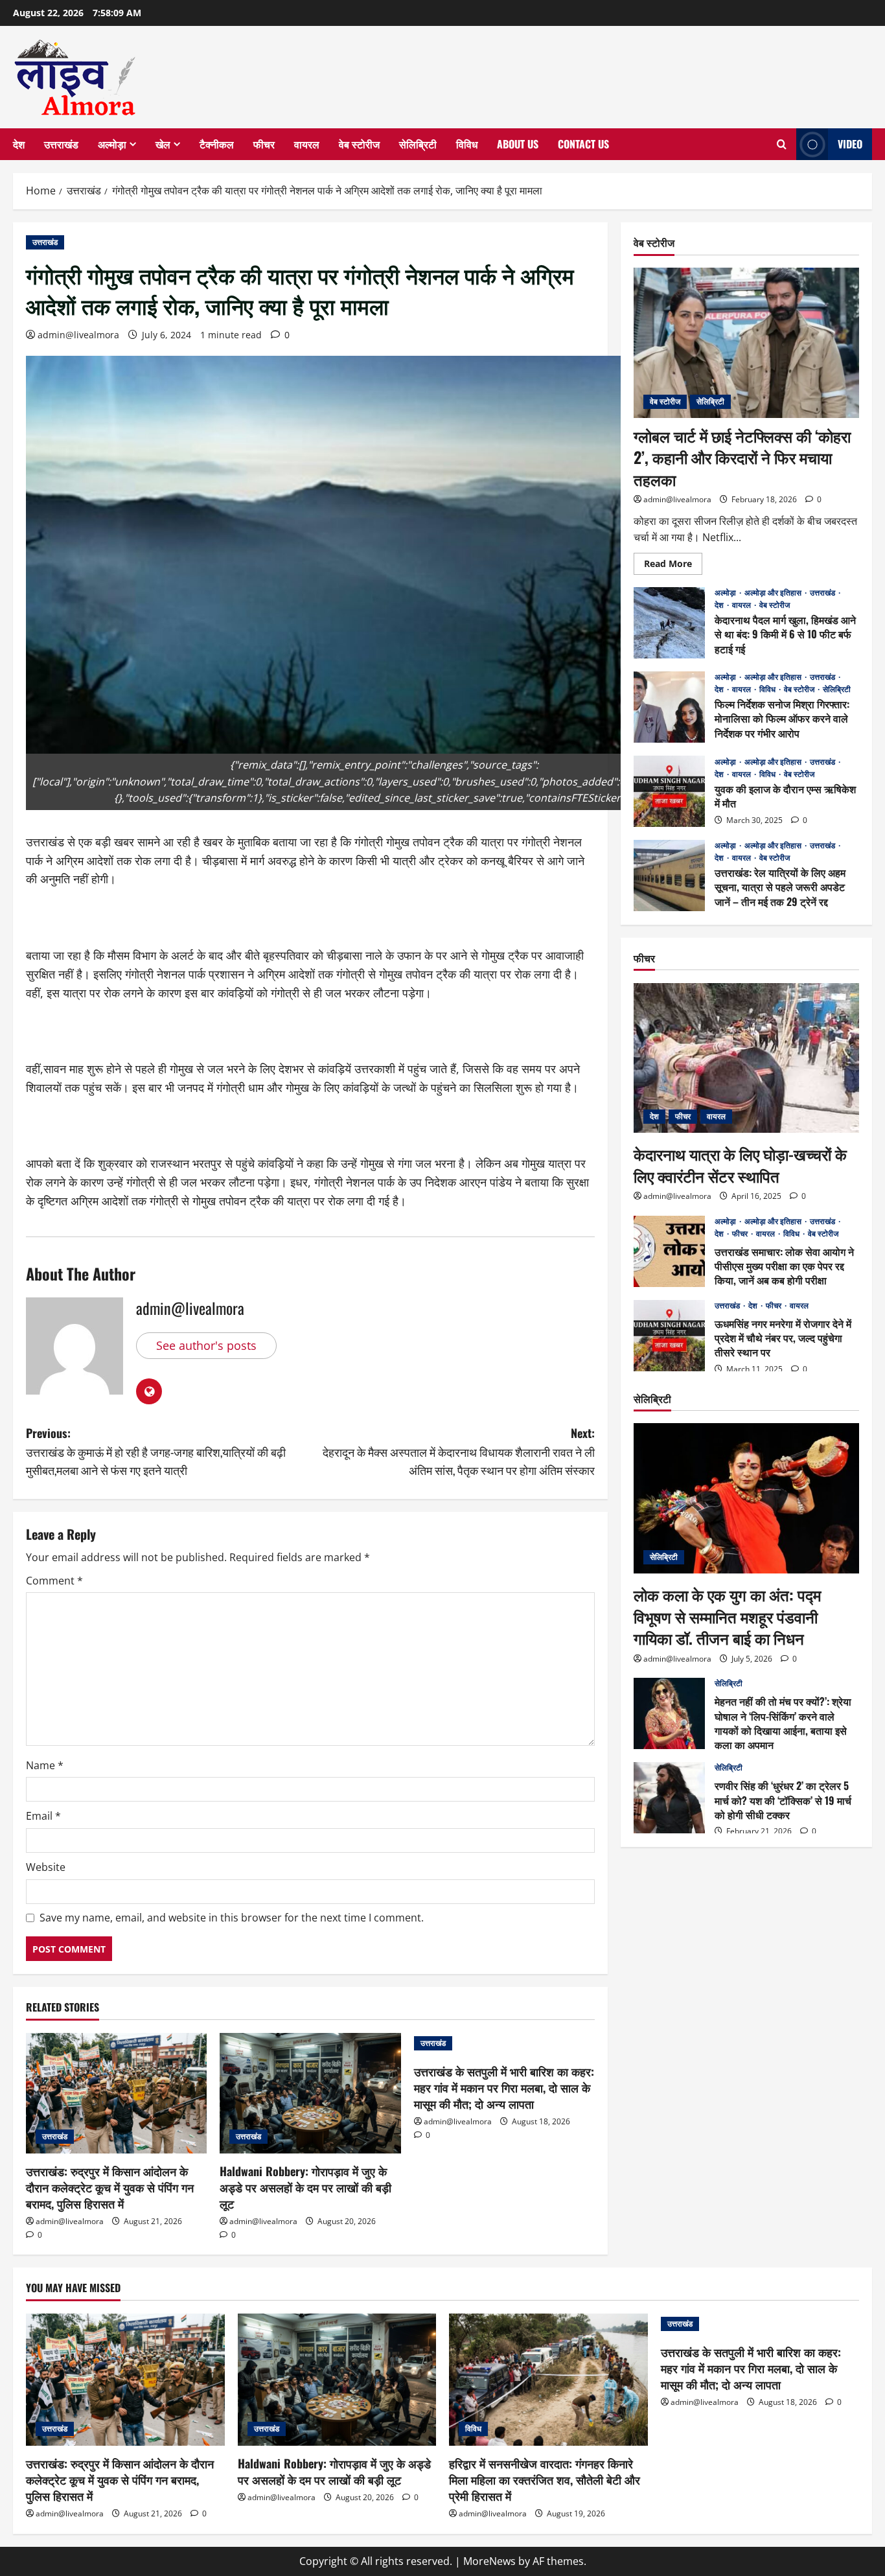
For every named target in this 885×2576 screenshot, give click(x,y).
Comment (54, 1581)
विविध (467, 144)
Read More (673, 565)
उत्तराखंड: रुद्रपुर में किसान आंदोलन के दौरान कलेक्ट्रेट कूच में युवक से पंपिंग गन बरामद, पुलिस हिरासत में (110, 2187)
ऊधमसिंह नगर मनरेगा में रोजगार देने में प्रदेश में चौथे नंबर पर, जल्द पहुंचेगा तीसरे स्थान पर (669, 1336)
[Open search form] (782, 145)
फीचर (264, 144)
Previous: (156, 1452)
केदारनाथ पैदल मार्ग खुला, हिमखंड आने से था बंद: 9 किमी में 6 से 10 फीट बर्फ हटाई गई (669, 623)
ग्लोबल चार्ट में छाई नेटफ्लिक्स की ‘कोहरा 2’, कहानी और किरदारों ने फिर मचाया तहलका (742, 457)
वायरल (307, 144)
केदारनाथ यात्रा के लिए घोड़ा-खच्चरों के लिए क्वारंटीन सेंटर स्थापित (740, 1164)
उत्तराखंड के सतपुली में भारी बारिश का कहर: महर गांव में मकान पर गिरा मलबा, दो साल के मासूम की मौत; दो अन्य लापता (504, 2087)
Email (43, 1816)
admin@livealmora (78, 335)
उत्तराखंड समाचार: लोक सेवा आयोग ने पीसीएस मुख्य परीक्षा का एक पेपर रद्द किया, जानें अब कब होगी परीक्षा (669, 1251)
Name (45, 1765)
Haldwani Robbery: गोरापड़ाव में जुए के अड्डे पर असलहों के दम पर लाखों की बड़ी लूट (305, 2187)
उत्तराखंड (61, 144)
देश (19, 144)
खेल (163, 144)
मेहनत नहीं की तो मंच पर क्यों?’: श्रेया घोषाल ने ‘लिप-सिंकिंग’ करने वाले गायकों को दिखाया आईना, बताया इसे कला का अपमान (669, 1713)
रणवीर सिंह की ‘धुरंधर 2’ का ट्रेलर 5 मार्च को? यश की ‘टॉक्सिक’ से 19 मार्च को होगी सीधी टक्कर (669, 1798)
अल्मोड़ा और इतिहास (774, 592)
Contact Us (583, 144)
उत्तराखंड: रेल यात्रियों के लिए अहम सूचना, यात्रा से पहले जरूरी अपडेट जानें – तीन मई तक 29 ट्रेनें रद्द (669, 876)
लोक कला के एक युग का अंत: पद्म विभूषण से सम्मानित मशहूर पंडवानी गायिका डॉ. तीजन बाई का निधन (727, 1615)
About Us (518, 144)
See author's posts (206, 1345)
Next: (459, 1452)
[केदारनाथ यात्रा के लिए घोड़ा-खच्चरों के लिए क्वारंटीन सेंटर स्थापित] (746, 1058)
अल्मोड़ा (112, 144)
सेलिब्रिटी (418, 144)
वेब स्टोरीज (359, 144)
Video (850, 144)
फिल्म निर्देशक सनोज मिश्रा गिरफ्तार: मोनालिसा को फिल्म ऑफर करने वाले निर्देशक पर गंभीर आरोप (669, 707)
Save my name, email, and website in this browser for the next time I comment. (232, 1918)
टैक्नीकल (217, 144)
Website (46, 1867)
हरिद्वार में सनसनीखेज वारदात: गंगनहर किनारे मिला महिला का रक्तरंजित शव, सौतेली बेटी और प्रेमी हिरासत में (545, 2479)
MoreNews (489, 2561)
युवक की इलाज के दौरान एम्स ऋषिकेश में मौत (669, 791)
